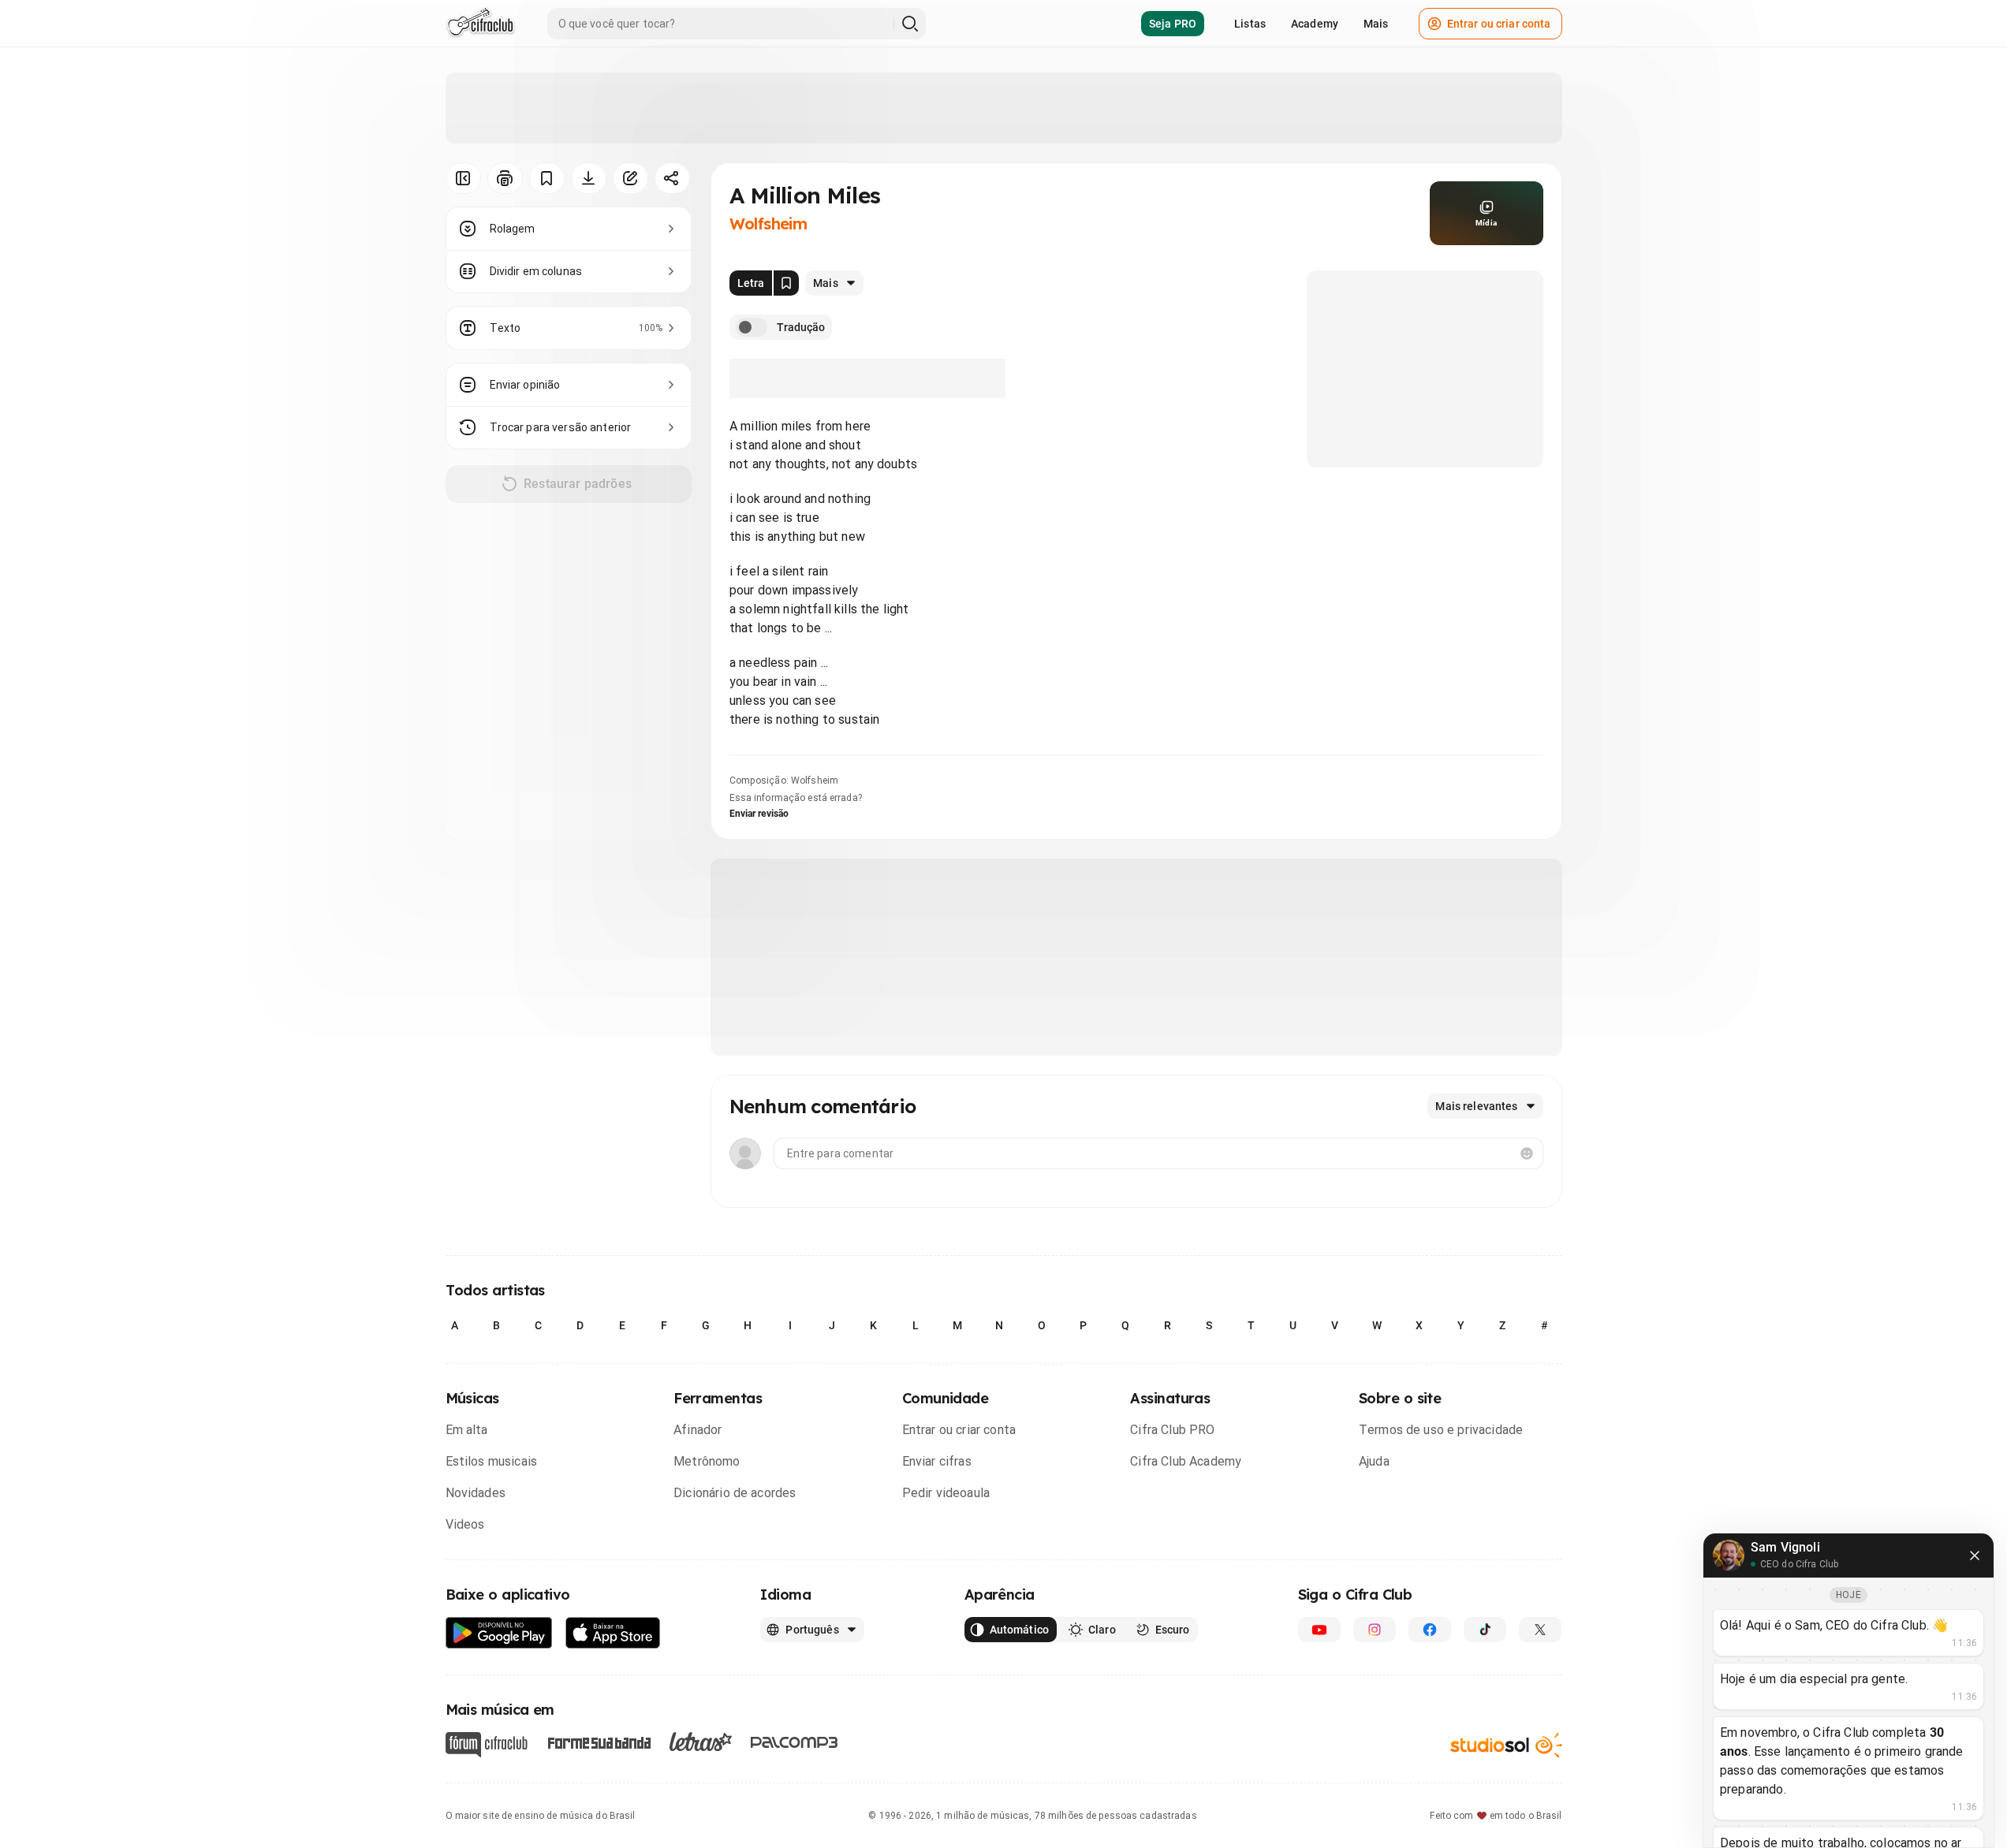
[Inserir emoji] (1527, 1153)
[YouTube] (1319, 1630)
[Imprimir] (505, 178)
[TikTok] (1485, 1630)
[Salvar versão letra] (786, 283)
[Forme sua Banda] (599, 1742)
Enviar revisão (759, 814)
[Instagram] (1375, 1630)
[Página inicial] (481, 24)
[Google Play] (499, 1633)
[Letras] (701, 1742)
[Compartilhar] (672, 178)
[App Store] (613, 1633)
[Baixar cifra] (589, 178)
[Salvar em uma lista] (547, 178)
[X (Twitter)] (1540, 1630)
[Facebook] (1430, 1630)
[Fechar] (1975, 1556)
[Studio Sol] (1506, 1745)
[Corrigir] (630, 178)
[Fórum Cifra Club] (487, 1745)
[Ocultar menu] (463, 178)
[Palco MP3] (795, 1742)
